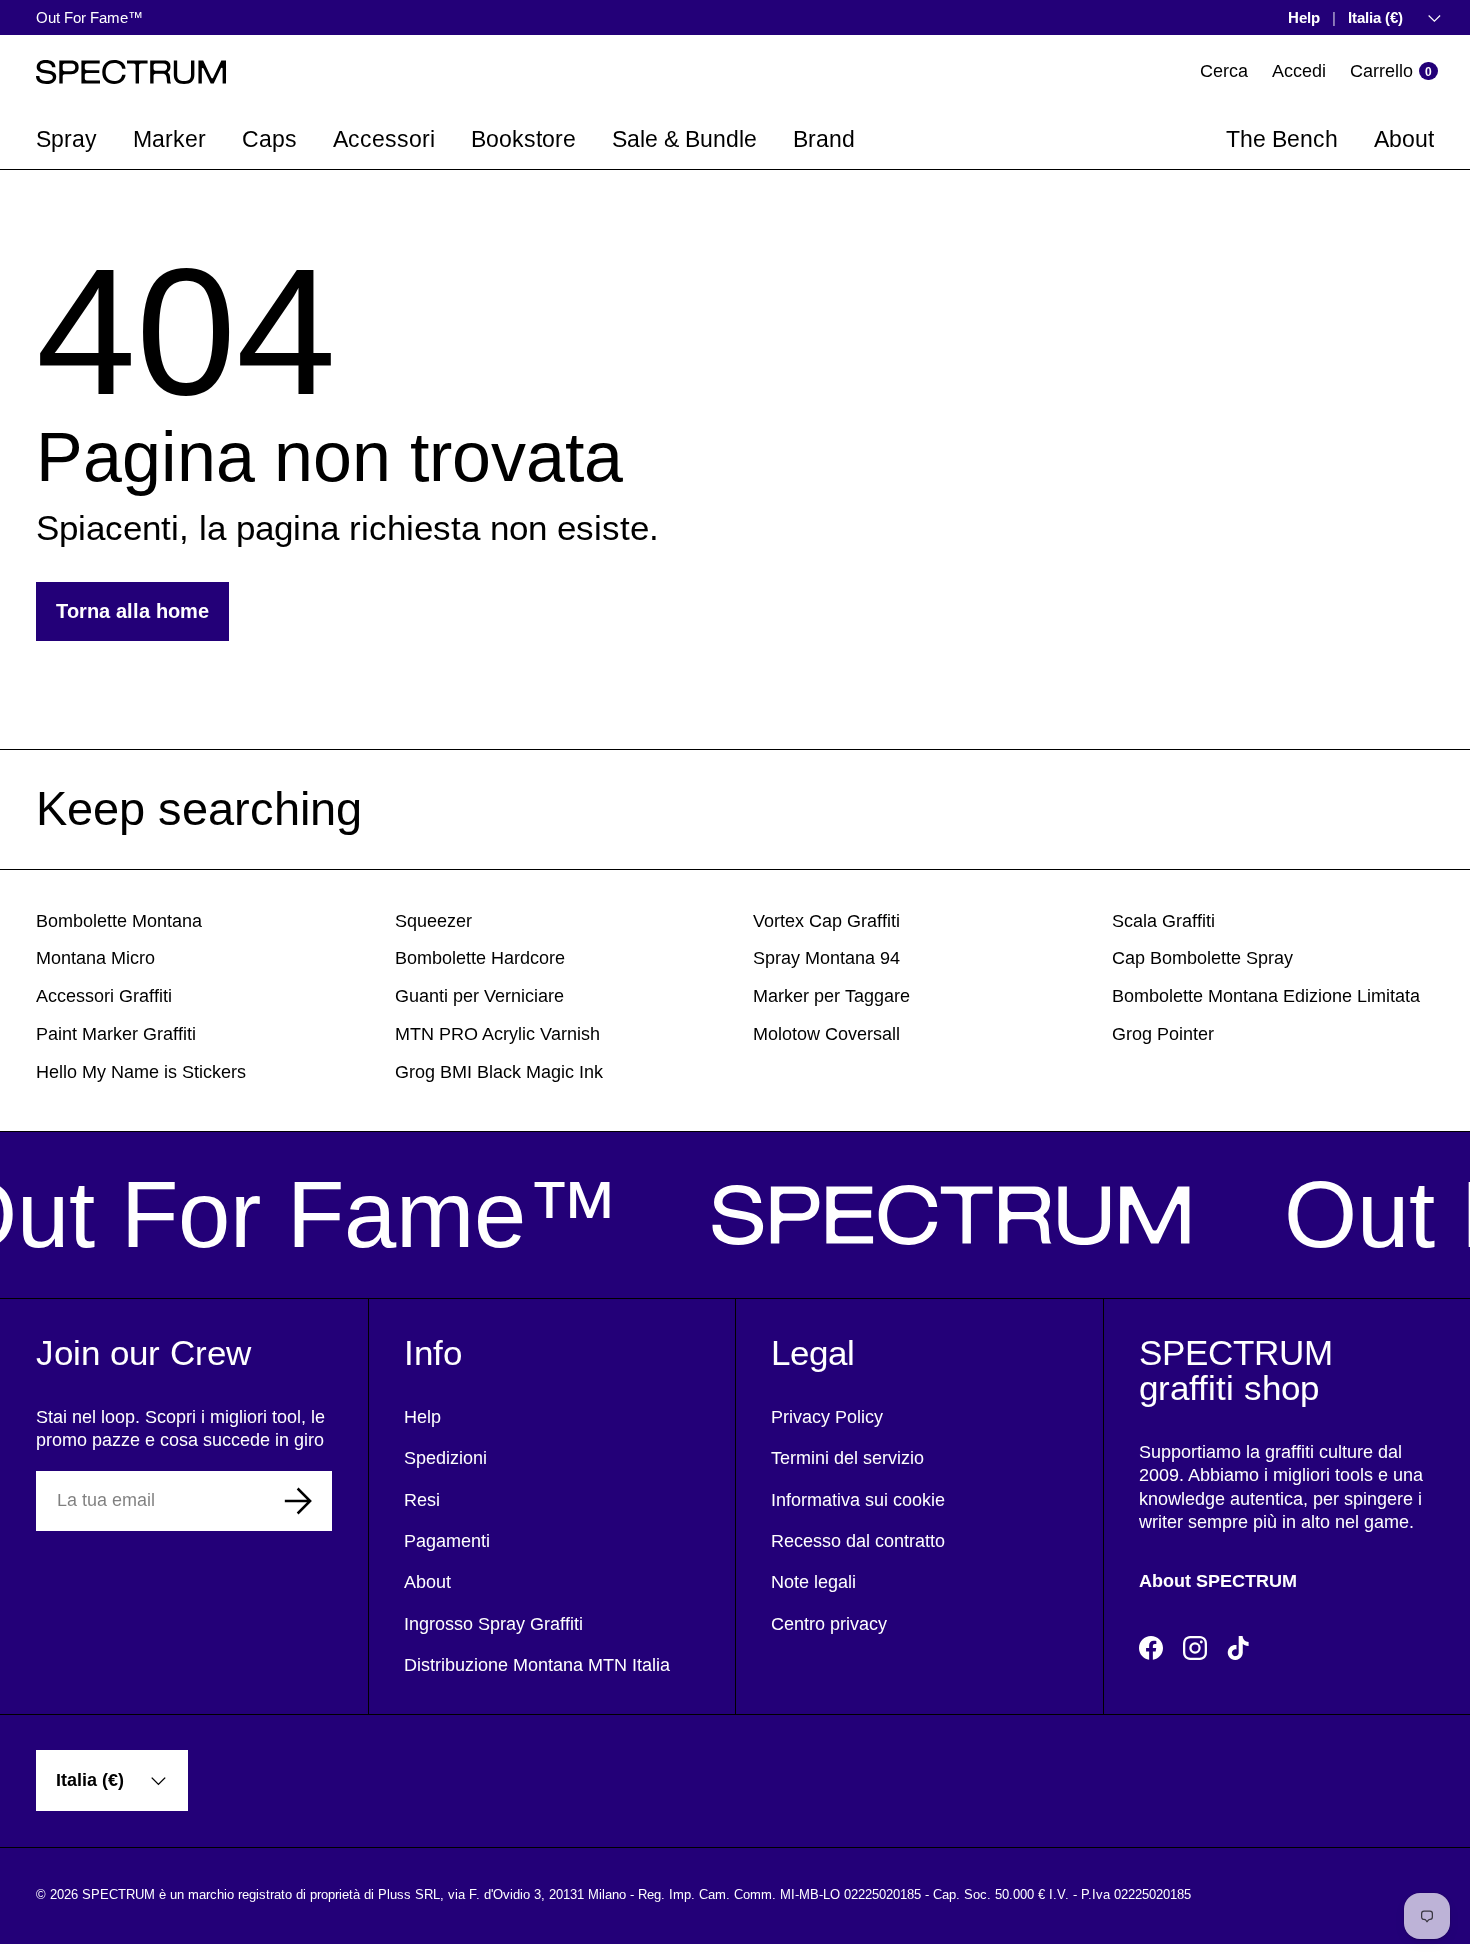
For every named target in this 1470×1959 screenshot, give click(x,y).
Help (1304, 17)
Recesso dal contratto (858, 1541)
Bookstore (523, 139)
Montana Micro (95, 958)
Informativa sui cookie (858, 1500)
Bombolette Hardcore (480, 958)
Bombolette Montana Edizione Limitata (1266, 996)
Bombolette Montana (119, 921)
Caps (269, 139)
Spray (66, 139)
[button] (1394, 71)
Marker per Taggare (831, 996)
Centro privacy (829, 1624)
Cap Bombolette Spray (1202, 958)
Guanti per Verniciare (479, 996)
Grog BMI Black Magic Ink (499, 1072)
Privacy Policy (827, 1417)
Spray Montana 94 (826, 958)
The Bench (1282, 139)
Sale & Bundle (684, 139)
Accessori (384, 139)
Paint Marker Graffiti (116, 1034)
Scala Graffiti (1163, 921)
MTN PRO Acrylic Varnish (497, 1034)
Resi (422, 1500)
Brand (824, 139)
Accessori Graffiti (104, 996)
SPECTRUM (118, 1895)
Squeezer (433, 921)
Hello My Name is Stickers (141, 1072)
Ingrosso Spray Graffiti (493, 1624)
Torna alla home (132, 611)
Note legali (813, 1582)
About (1404, 139)
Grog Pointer (1163, 1034)
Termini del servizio (847, 1458)
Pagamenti (447, 1541)
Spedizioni (445, 1458)
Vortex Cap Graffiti (826, 921)
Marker (169, 139)
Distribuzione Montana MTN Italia (537, 1665)
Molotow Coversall (826, 1034)
